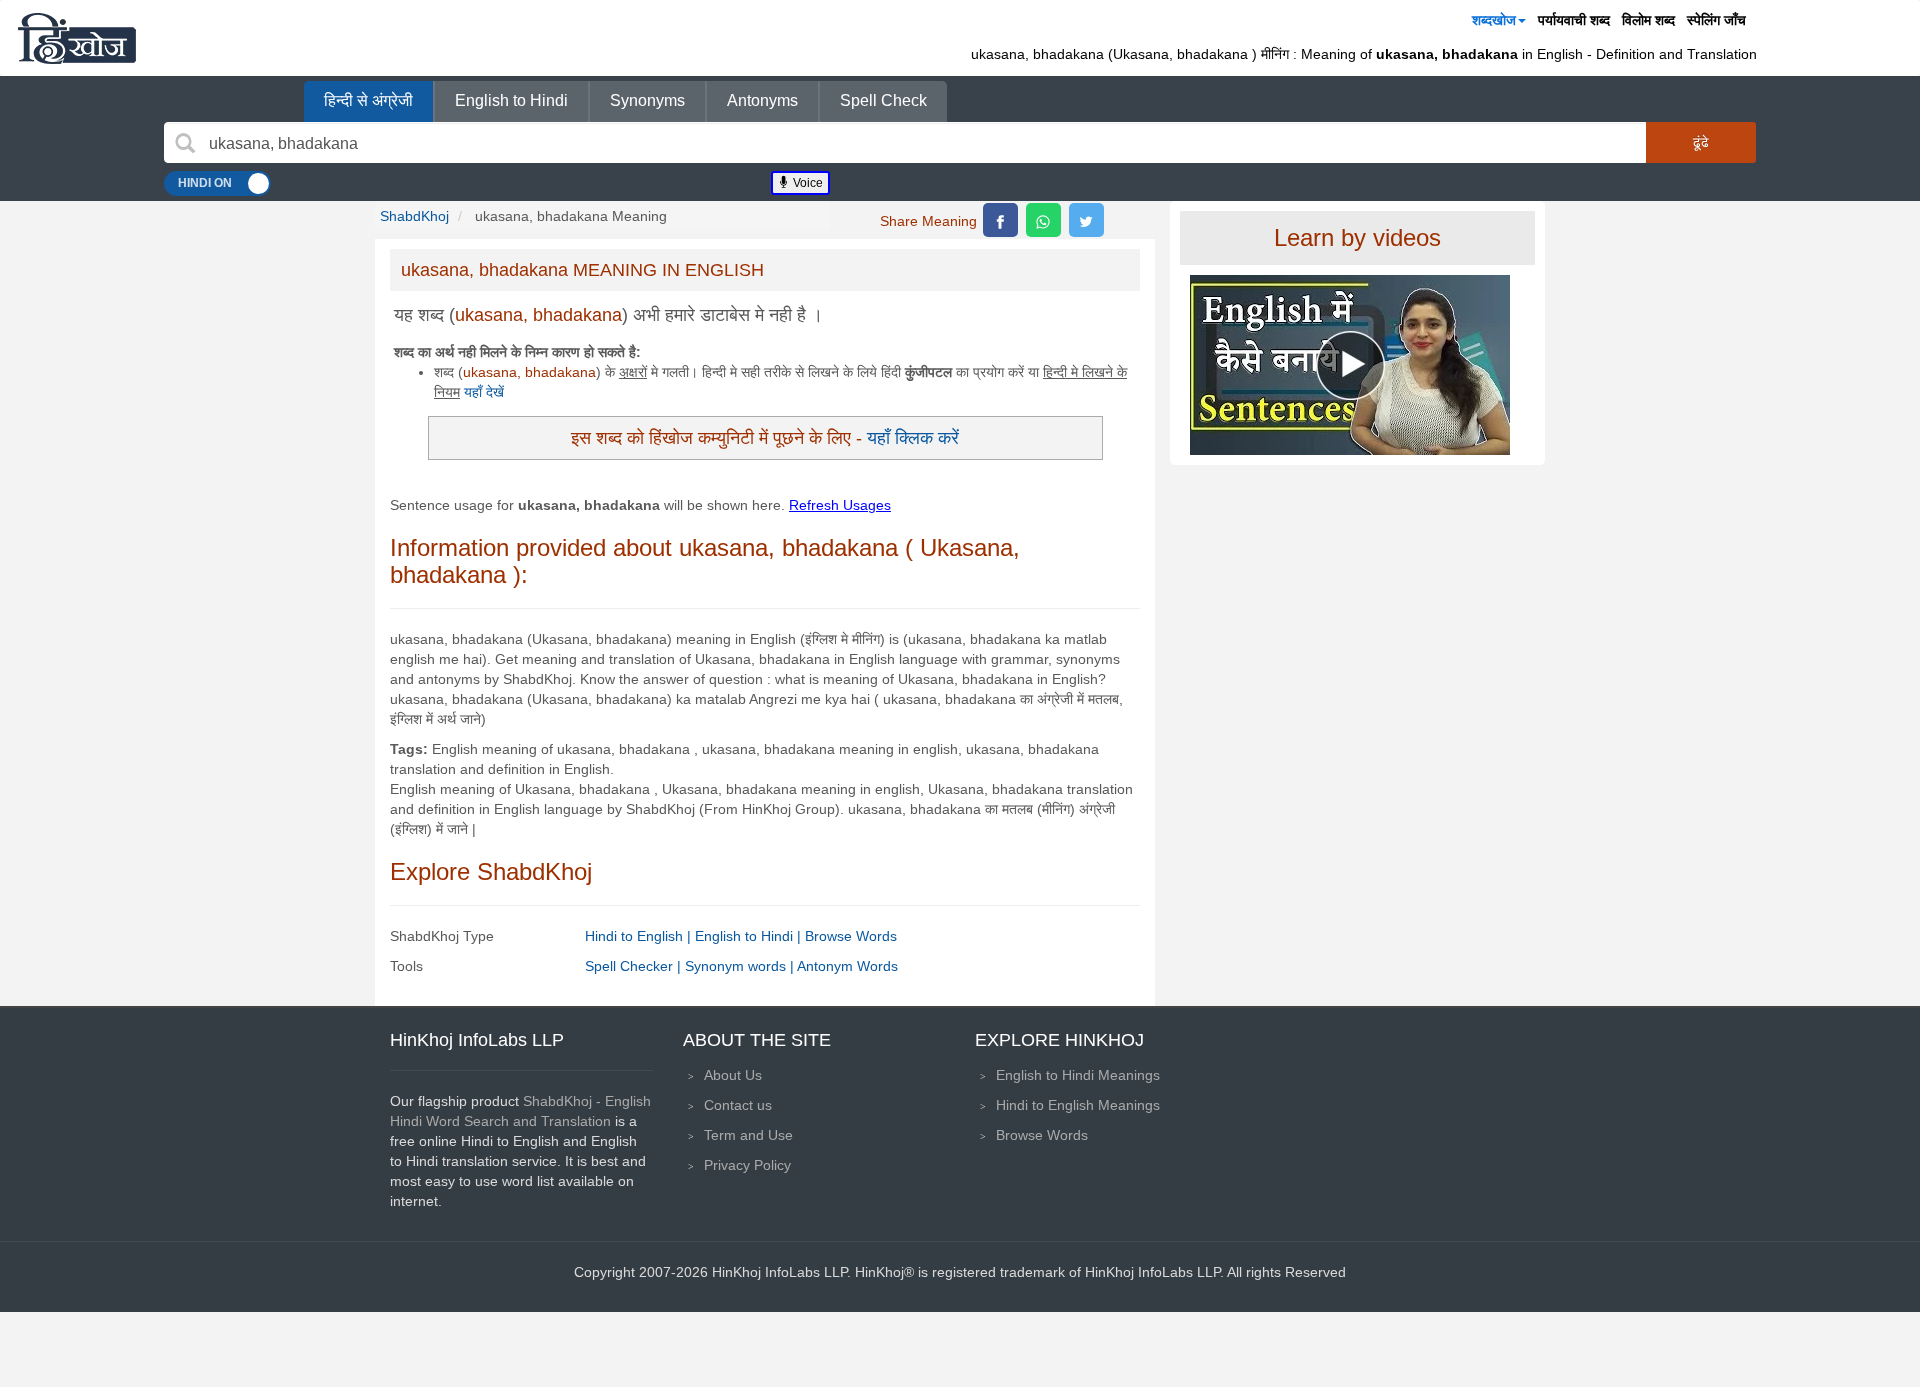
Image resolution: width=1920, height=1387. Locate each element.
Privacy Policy (747, 1165)
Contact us (738, 1105)
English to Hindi (511, 100)
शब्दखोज (1494, 20)
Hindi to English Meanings (1078, 1105)
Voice (806, 183)
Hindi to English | (640, 936)
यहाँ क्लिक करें (913, 437)
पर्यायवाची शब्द (1574, 20)
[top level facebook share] (1000, 220)
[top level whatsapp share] (1043, 220)
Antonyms (762, 100)
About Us (733, 1075)
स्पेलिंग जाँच (1716, 20)
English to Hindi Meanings (1078, 1075)
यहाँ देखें (484, 392)
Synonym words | (741, 966)
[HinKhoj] (77, 38)
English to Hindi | (750, 936)
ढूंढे (1701, 142)
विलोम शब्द (1648, 20)
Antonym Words (847, 966)
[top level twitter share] (1086, 220)
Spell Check (883, 100)
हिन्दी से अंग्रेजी (368, 100)
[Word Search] (185, 143)
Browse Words (851, 936)
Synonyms (647, 100)
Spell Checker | (635, 966)
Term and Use (748, 1135)
